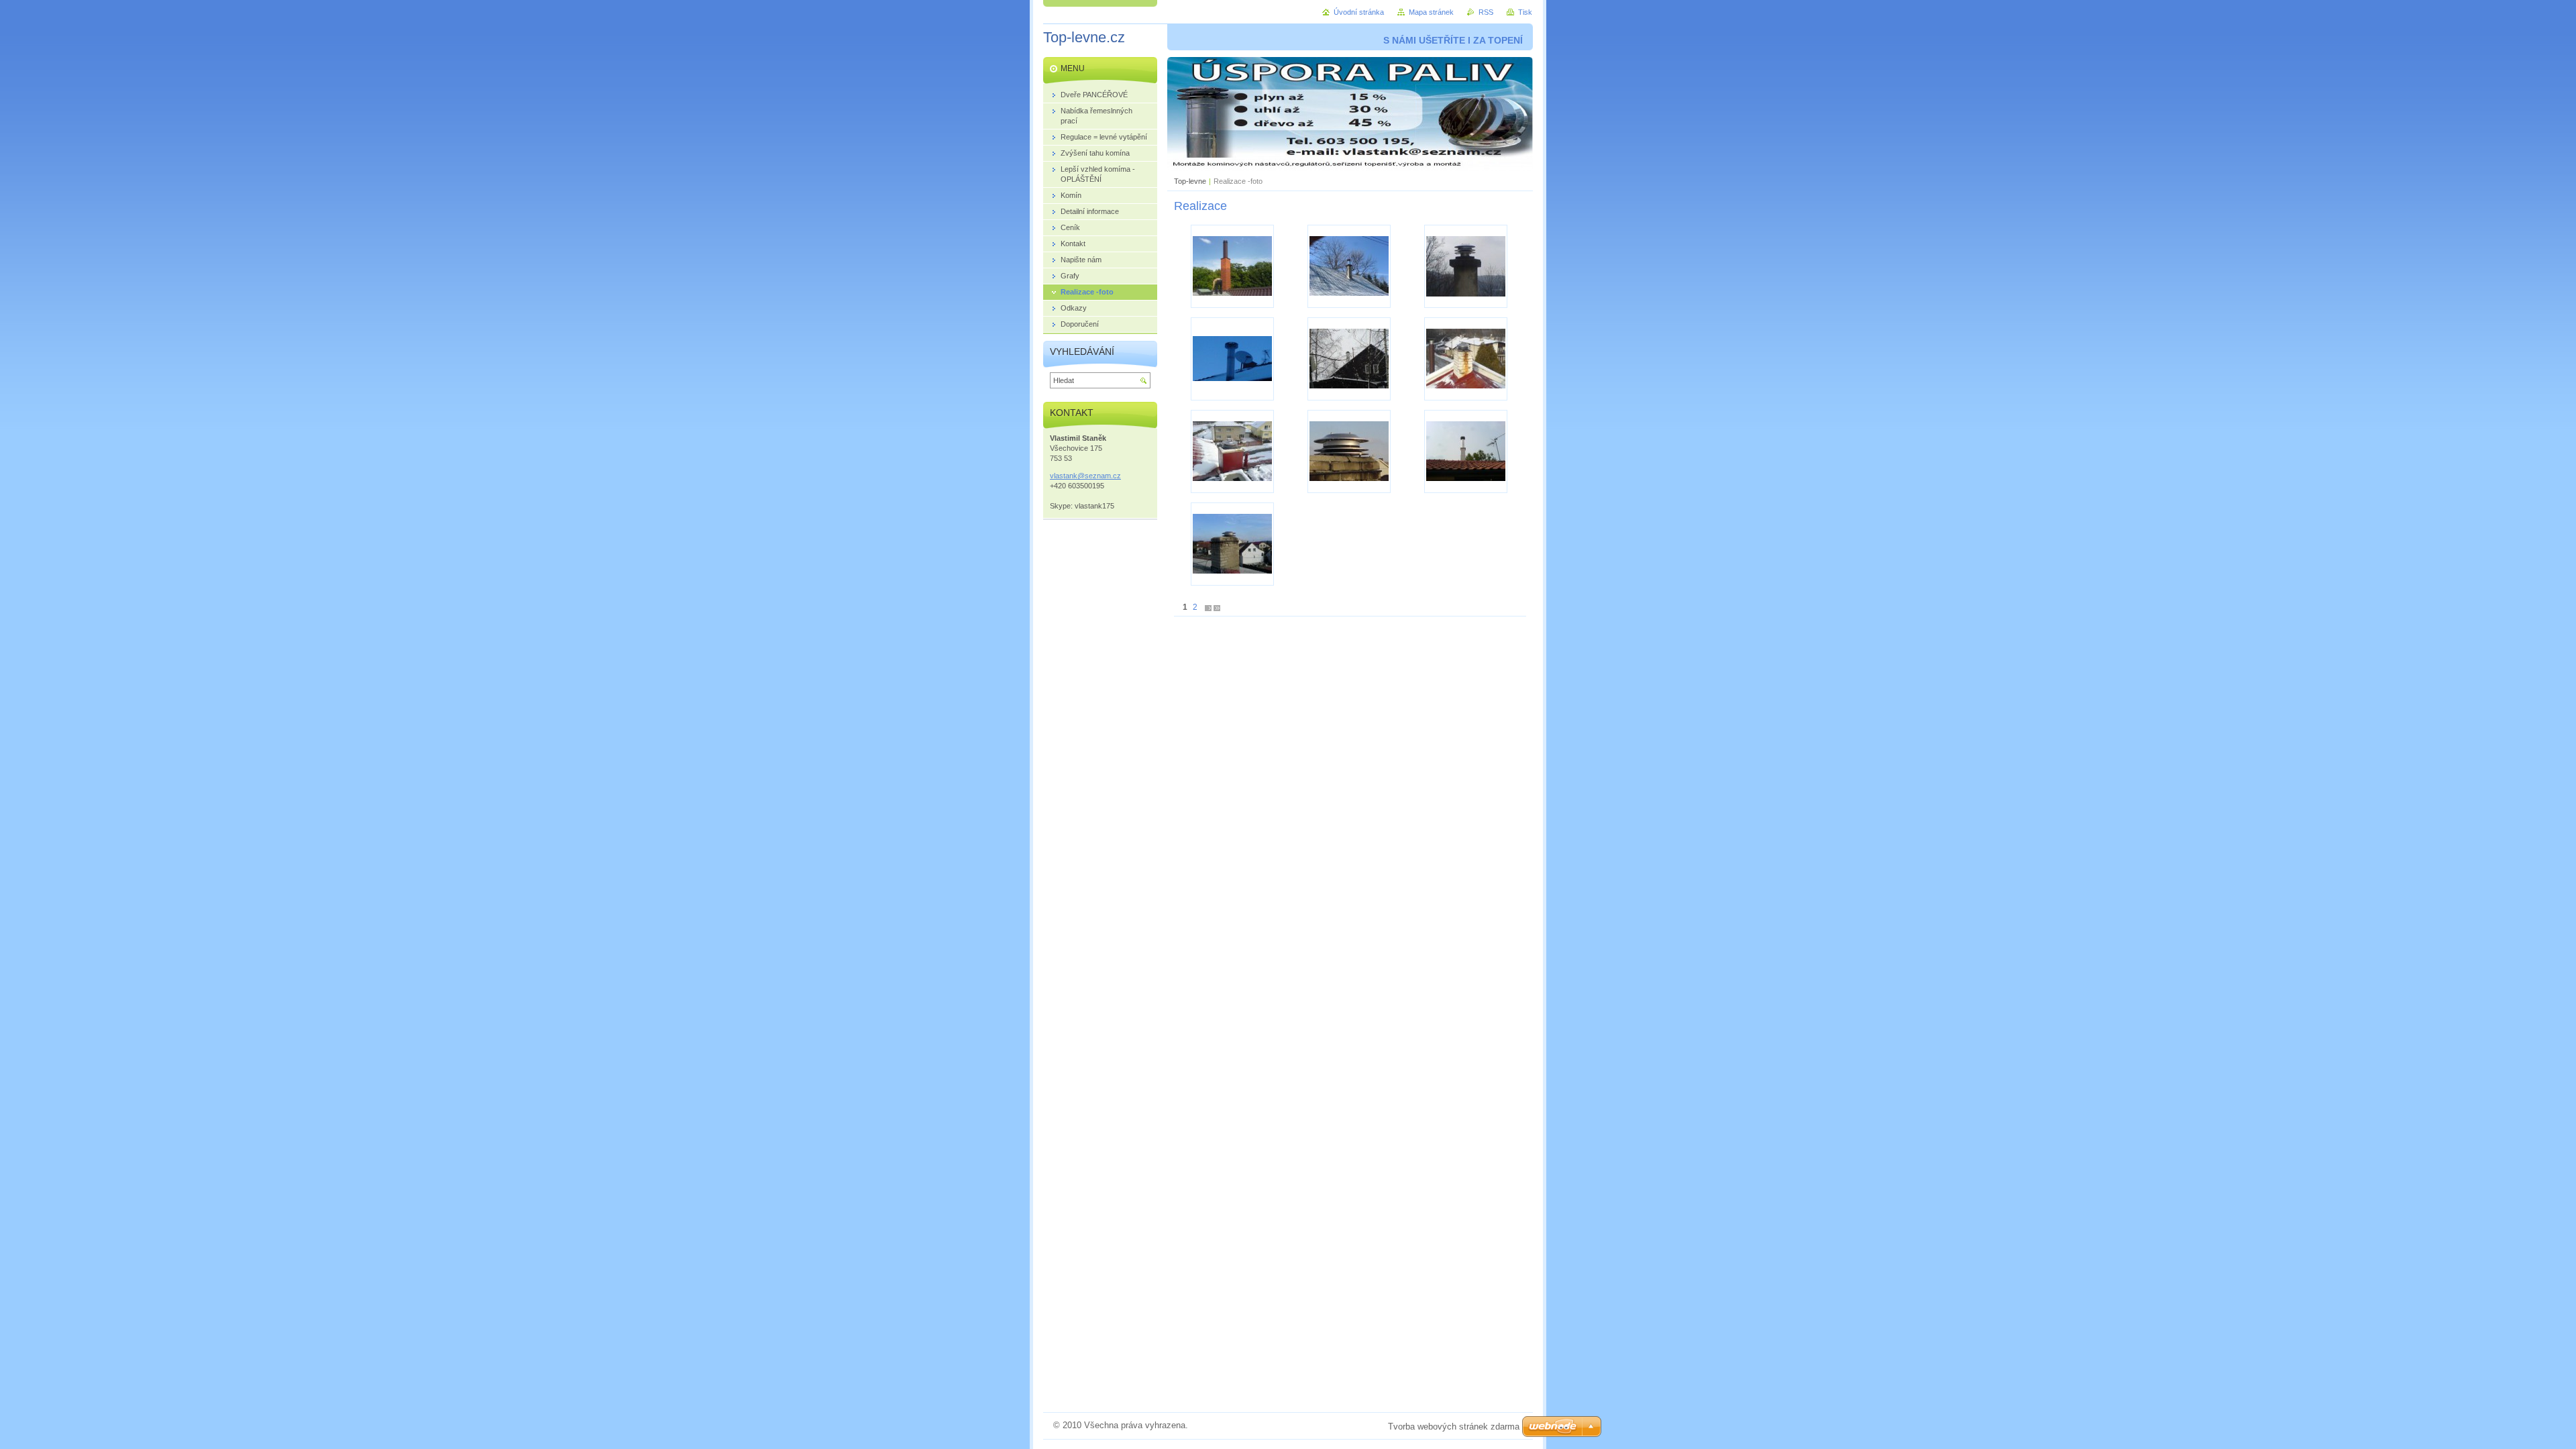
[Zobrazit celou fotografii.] (1232, 266)
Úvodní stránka (1359, 12)
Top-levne (1190, 181)
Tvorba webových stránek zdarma (1454, 1427)
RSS (1486, 12)
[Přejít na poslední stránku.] (1217, 607)
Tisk (1525, 12)
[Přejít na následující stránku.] (1208, 607)
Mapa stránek (1431, 12)
